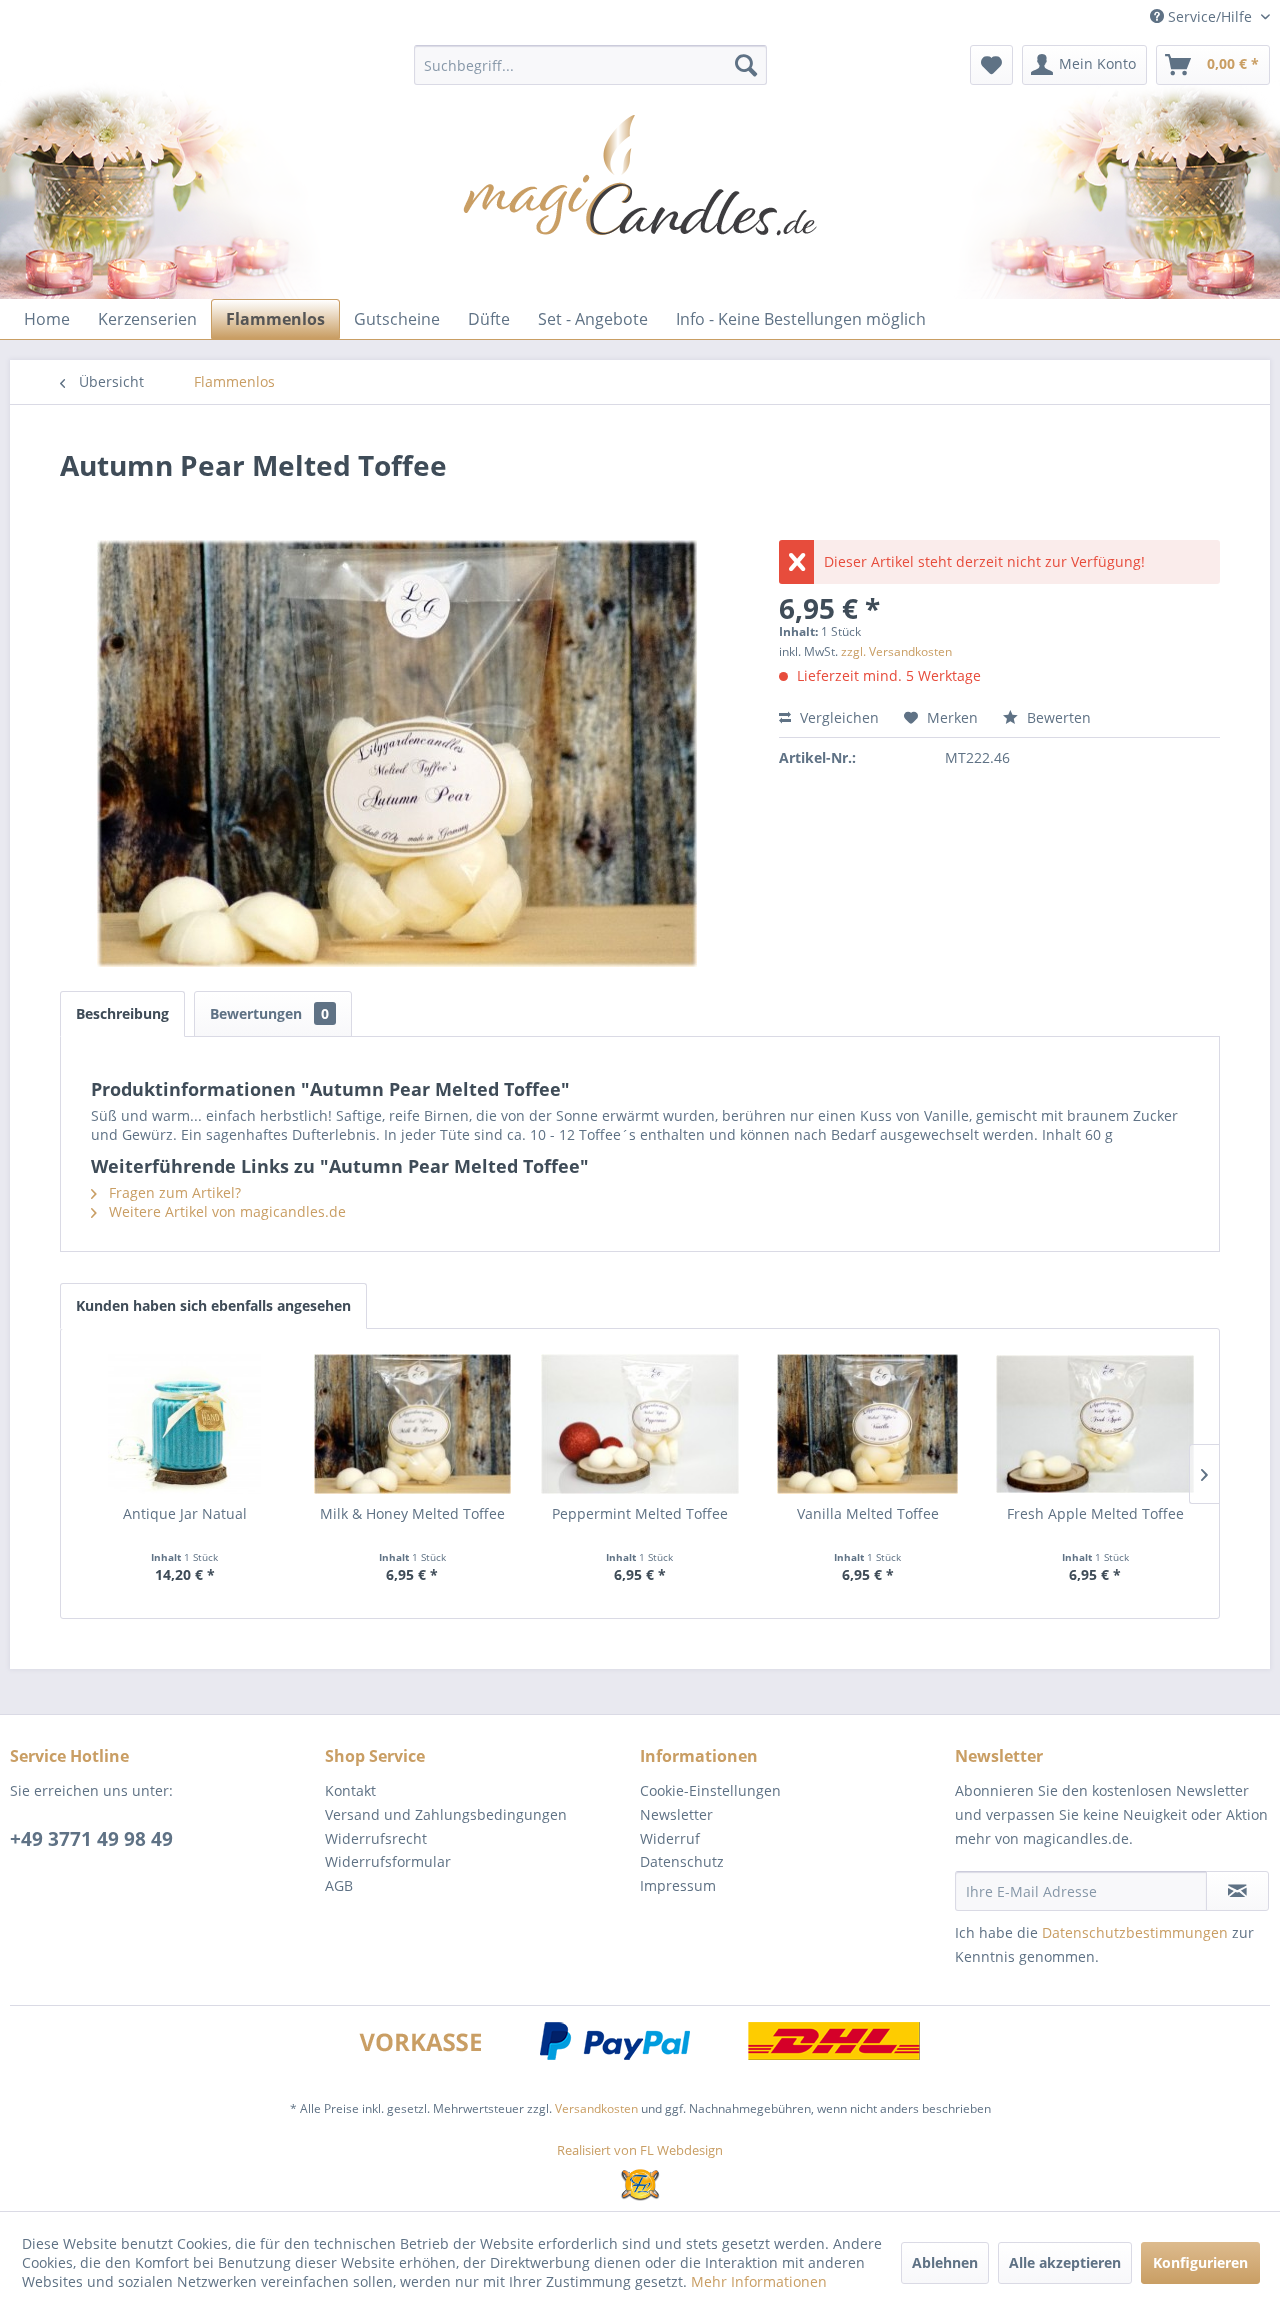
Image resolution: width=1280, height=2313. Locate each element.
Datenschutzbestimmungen (1135, 1932)
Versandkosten (596, 2108)
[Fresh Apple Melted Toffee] (1095, 1424)
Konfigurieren (1200, 2262)
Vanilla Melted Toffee (868, 1513)
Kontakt (350, 1790)
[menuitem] (590, 65)
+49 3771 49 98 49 (91, 1839)
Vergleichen (837, 717)
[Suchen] (746, 65)
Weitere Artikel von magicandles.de (225, 1211)
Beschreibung (122, 1013)
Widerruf (670, 1838)
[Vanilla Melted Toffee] (868, 1424)
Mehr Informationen (759, 2281)
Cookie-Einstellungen (710, 1790)
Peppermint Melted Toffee (640, 1513)
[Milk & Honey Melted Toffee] (413, 1424)
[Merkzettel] (991, 65)
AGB (339, 1885)
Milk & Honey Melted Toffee (412, 1513)
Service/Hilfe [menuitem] (1210, 16)
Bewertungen (269, 1013)
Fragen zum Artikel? (173, 1192)
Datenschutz (682, 1861)
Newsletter (676, 1814)
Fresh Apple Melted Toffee (1095, 1513)
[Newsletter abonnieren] (1237, 1891)
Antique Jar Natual (185, 1513)
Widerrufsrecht (376, 1838)
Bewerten (1057, 717)
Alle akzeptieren (1065, 2262)
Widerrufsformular (388, 1861)
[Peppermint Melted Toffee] (640, 1424)
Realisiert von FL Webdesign (640, 2150)
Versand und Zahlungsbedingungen (446, 1814)
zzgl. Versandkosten (896, 651)
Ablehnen (945, 2262)
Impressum (678, 1885)
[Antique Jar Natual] (185, 1424)
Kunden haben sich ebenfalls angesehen (213, 1305)
